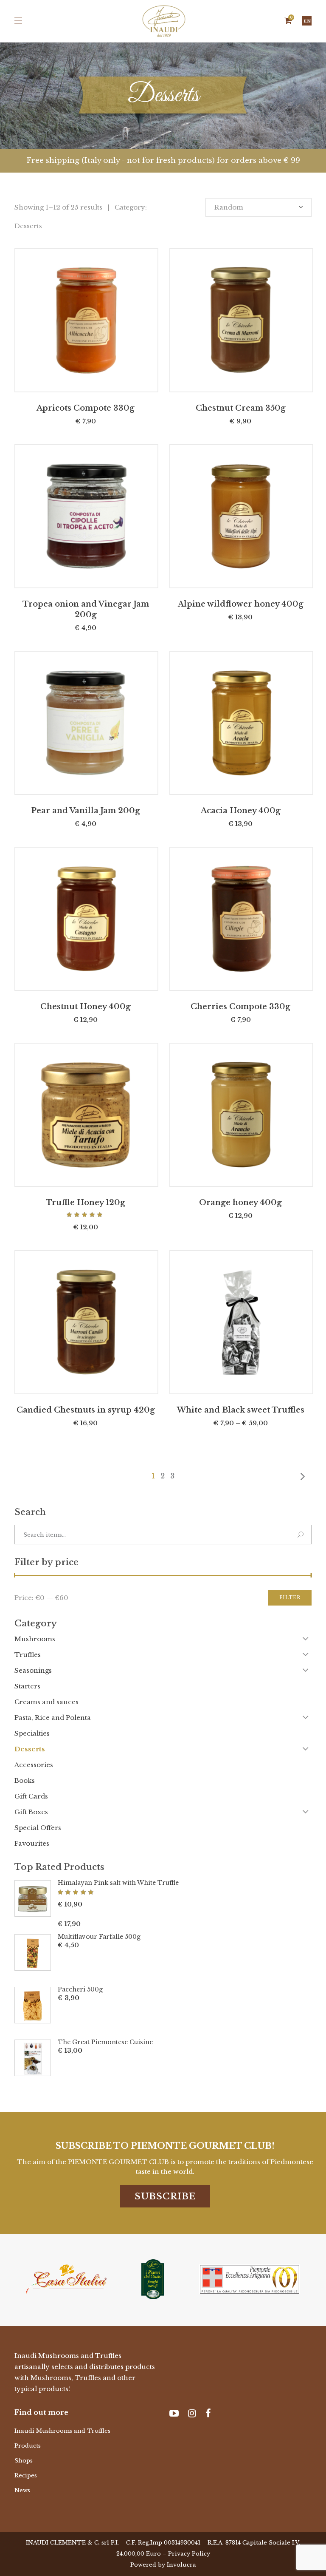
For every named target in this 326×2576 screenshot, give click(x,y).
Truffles (28, 1655)
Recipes (26, 2475)
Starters (27, 1686)
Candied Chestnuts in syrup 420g (86, 1410)
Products (28, 2446)
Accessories (34, 1765)
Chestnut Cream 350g (241, 408)
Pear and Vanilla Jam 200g (86, 811)
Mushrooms (35, 1639)
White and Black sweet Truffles (241, 1410)
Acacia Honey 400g (241, 811)
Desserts (30, 1749)
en (307, 21)
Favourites (32, 1843)
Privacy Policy (189, 2554)
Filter (290, 1598)
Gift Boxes (31, 1812)
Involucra (181, 2565)
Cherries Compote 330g (240, 1007)
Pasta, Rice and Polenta (53, 1718)
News (22, 2490)
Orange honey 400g (240, 1203)
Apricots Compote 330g (86, 408)
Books (25, 1780)
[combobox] (259, 207)
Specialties (32, 1733)
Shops (24, 2461)
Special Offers (38, 1828)
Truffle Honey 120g (86, 1203)
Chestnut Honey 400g (86, 1007)
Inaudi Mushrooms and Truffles (62, 2431)
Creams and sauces (46, 1702)
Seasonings (33, 1670)
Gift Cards (31, 1796)
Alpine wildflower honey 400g (241, 604)
